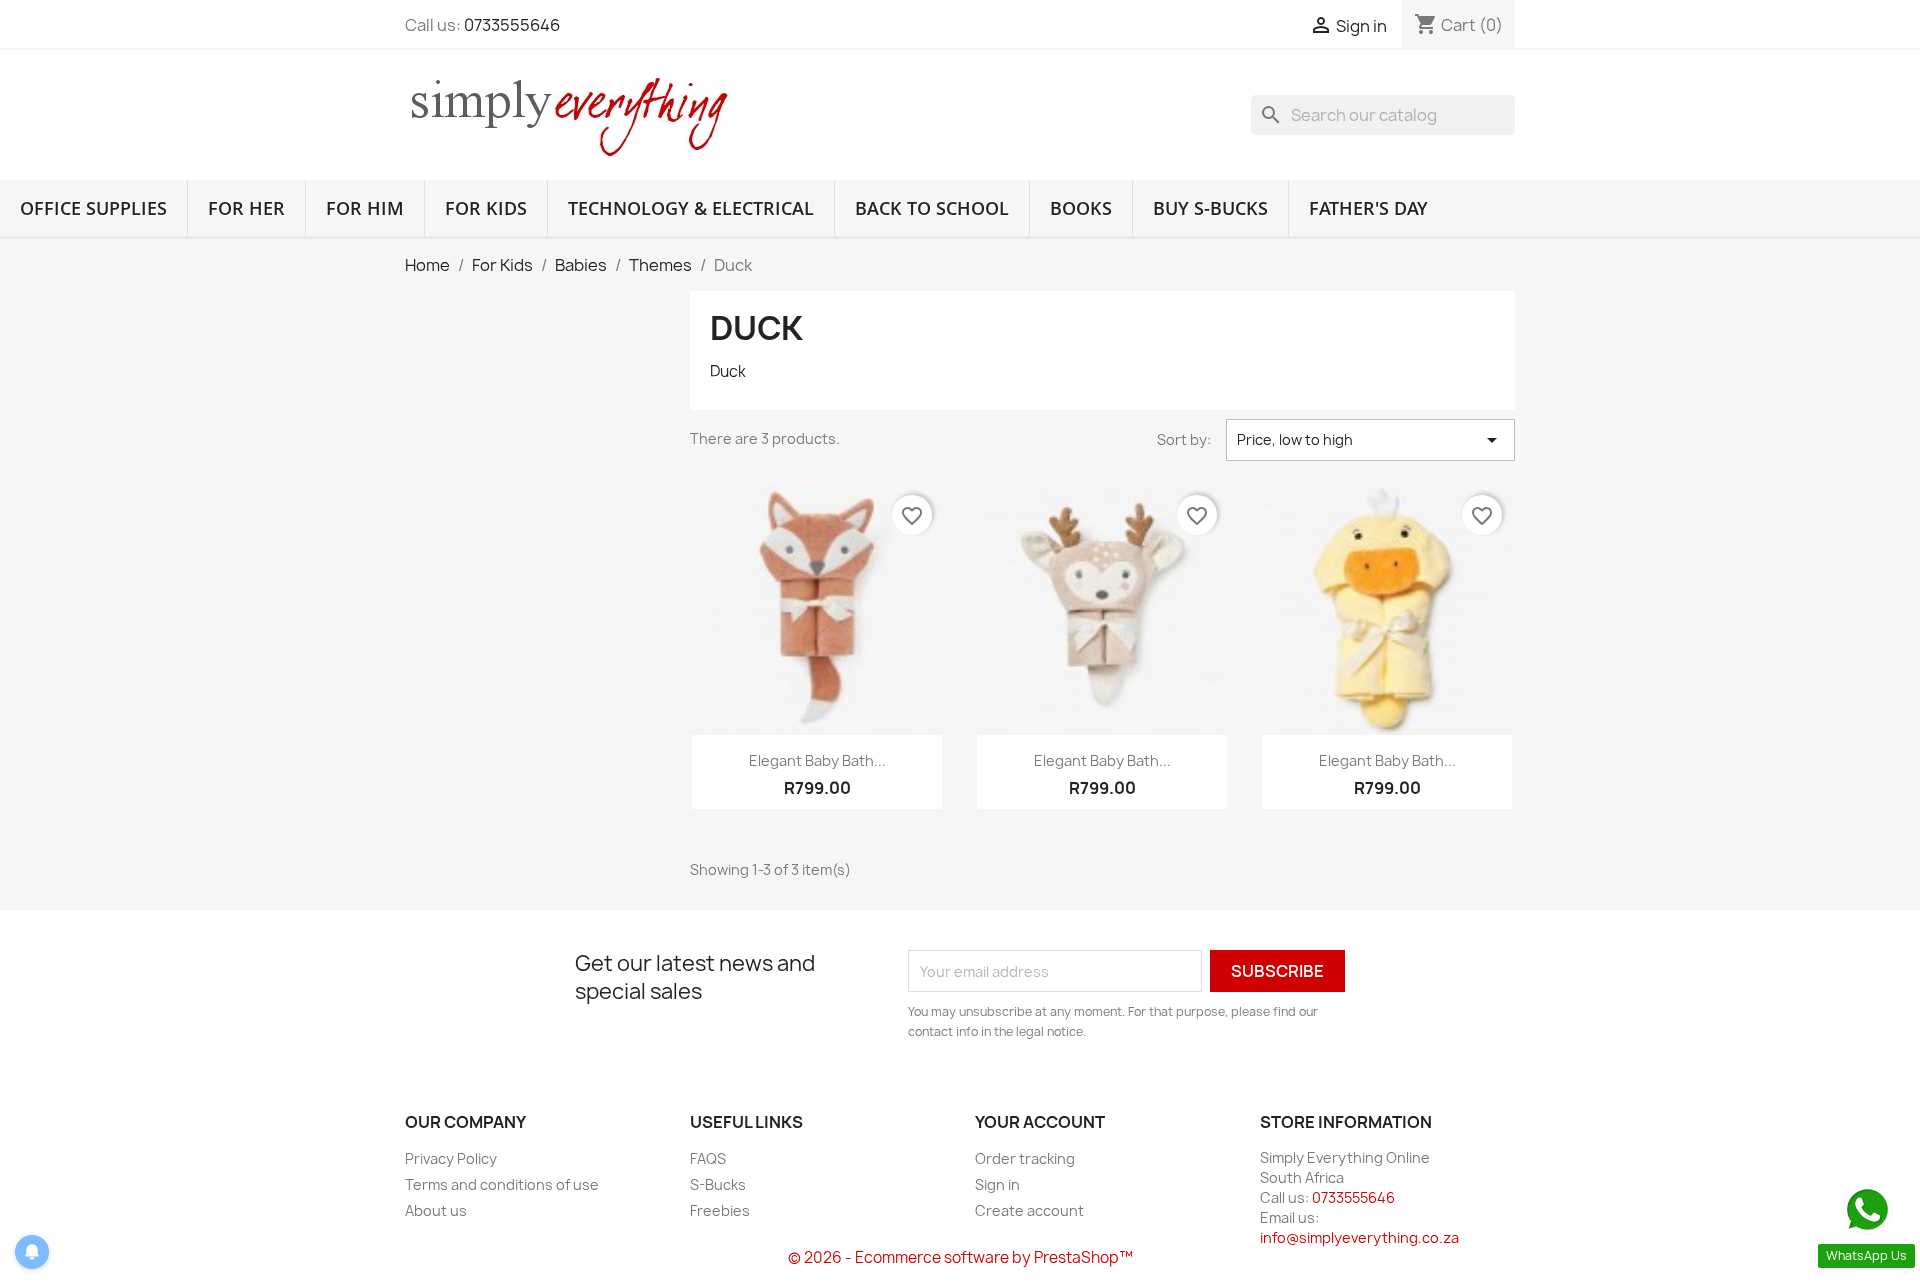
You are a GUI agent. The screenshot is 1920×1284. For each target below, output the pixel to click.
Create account (1029, 1210)
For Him (365, 208)
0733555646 (512, 25)
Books (1081, 208)
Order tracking (1025, 1158)
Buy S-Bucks (1210, 208)
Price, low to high (1370, 440)
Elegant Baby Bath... (817, 760)
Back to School (932, 208)
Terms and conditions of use (502, 1184)
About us (436, 1210)
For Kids (486, 208)
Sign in (997, 1184)
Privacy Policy (451, 1158)
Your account (1040, 1122)
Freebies (720, 1210)
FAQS (708, 1158)
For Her (246, 208)
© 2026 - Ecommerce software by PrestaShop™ (960, 1257)
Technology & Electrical (691, 208)
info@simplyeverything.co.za (1359, 1237)
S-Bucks (718, 1184)
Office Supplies (93, 208)
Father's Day (1368, 208)
